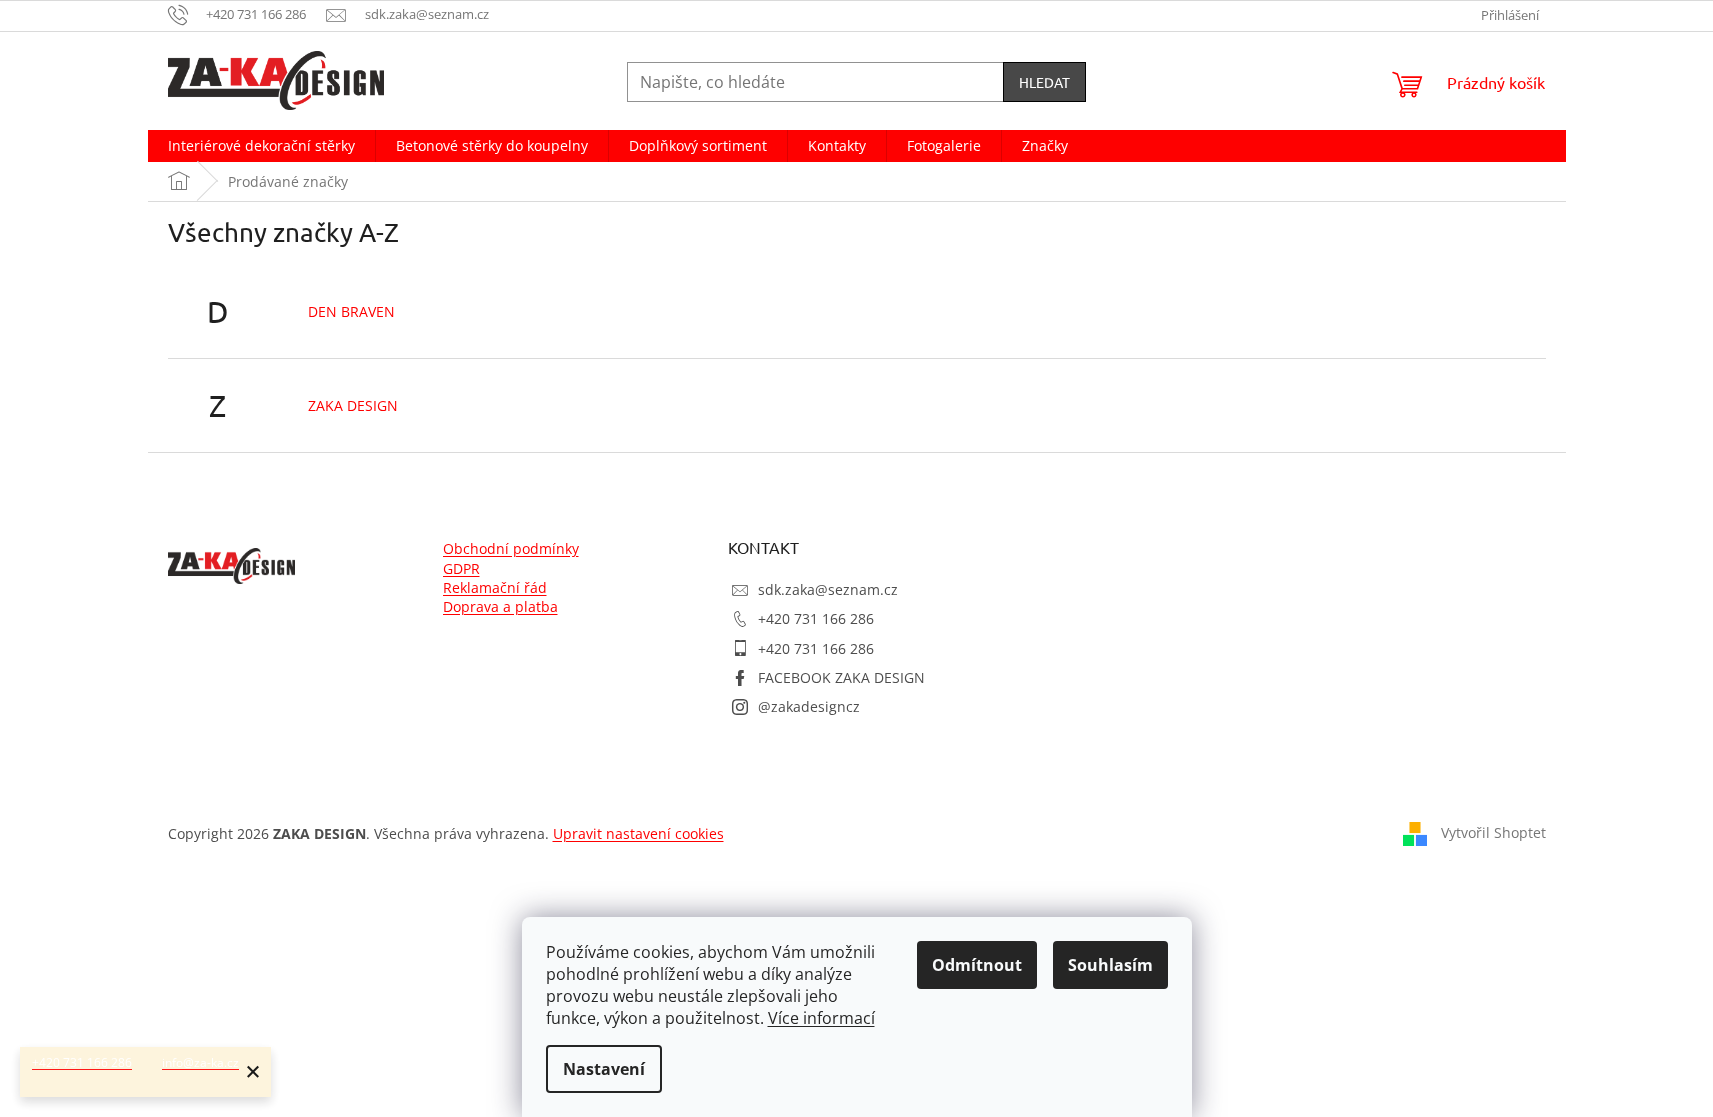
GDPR (461, 568)
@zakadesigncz (809, 706)
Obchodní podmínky (511, 548)
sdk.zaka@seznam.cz (828, 589)
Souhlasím (1110, 965)
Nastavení (604, 1069)
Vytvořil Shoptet (1493, 832)
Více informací (821, 1018)
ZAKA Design (353, 405)
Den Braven (351, 311)
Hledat (1044, 82)
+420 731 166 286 (816, 618)
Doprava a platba (500, 606)
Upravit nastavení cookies (638, 833)
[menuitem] (261, 146)
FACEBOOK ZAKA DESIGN (841, 677)
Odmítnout (977, 965)
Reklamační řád (495, 587)
